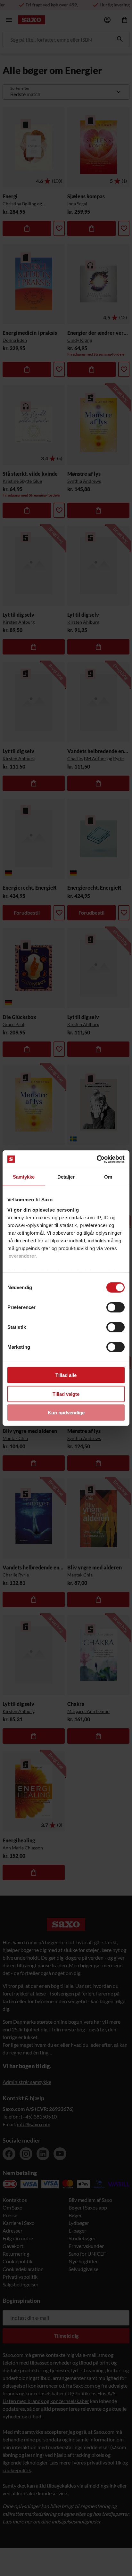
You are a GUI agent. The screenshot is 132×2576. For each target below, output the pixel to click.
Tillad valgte (66, 1394)
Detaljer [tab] (66, 1177)
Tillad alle (66, 1375)
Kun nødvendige (66, 1413)
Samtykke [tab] (24, 1177)
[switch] (116, 1307)
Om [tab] (108, 1177)
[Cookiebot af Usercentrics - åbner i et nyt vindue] (97, 1159)
